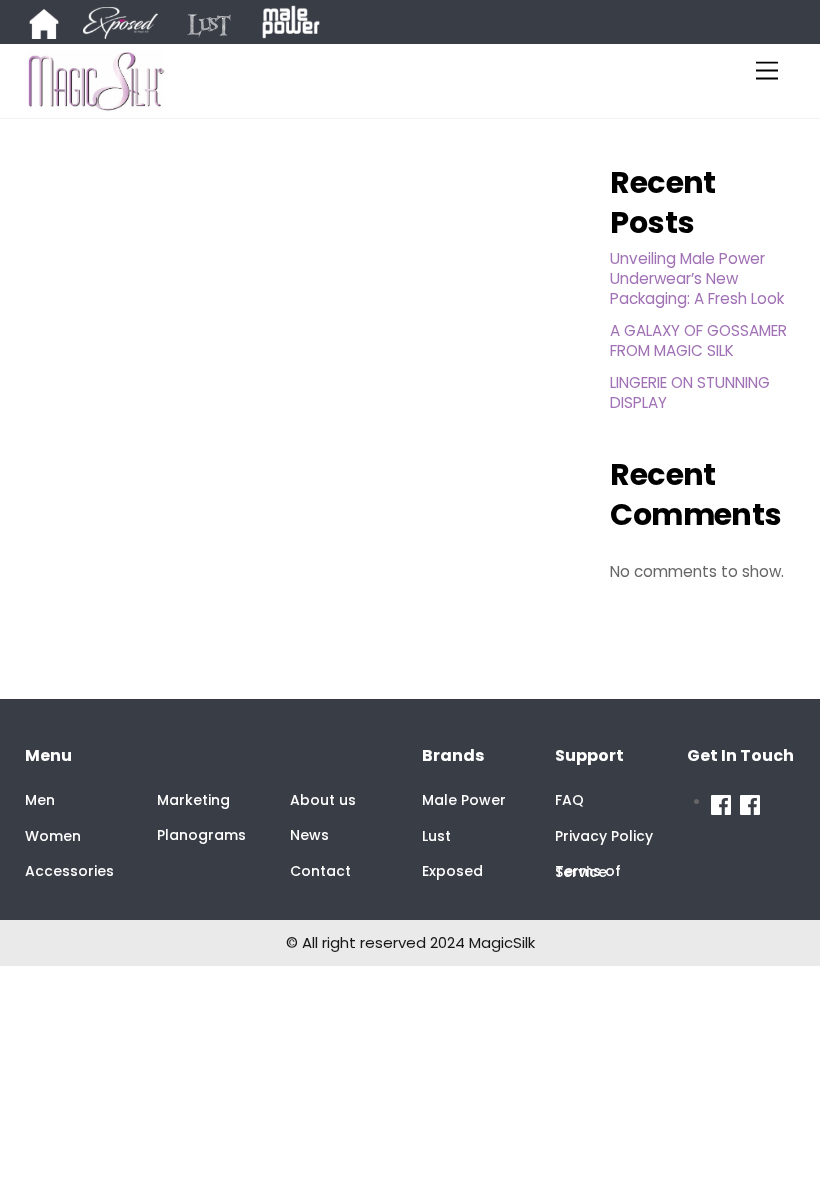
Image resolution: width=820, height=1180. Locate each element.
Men (40, 800)
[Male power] (291, 25)
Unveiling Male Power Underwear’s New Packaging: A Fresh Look (697, 278)
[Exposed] (132, 25)
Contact (320, 871)
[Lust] (221, 25)
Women (53, 836)
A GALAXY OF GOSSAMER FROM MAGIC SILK (698, 340)
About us (323, 800)
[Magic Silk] (750, 802)
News (309, 835)
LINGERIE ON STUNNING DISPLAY (690, 392)
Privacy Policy (604, 836)
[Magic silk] (56, 25)
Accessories (69, 871)
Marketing (193, 800)
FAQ (569, 800)
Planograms (201, 835)
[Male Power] (725, 802)
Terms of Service (588, 871)
